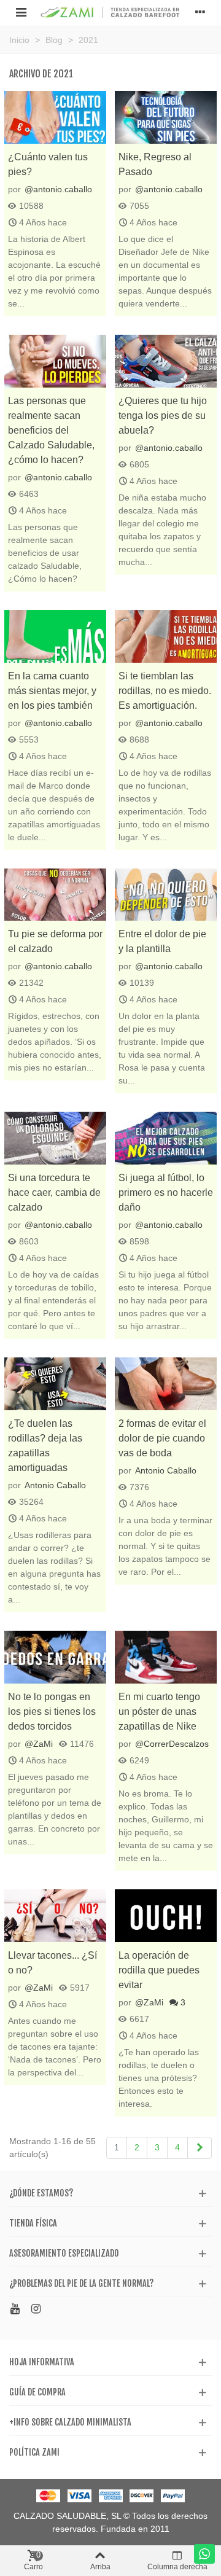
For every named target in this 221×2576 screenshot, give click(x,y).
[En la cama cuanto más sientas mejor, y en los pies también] (55, 636)
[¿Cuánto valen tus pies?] (55, 117)
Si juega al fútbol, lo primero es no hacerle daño (166, 1192)
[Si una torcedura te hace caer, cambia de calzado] (55, 1138)
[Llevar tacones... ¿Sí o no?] (55, 1916)
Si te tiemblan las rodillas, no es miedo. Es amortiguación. (165, 691)
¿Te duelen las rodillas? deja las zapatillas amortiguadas (45, 1446)
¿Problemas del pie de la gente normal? (81, 2283)
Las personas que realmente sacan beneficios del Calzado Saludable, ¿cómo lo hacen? (51, 430)
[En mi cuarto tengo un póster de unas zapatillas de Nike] (166, 1657)
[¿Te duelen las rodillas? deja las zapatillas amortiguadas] (55, 1384)
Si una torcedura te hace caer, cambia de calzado (54, 1192)
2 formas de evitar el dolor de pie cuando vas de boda (162, 1438)
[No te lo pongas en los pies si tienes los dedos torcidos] (55, 1657)
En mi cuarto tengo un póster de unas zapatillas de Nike (159, 1711)
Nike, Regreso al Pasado (155, 164)
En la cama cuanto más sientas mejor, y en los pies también (52, 691)
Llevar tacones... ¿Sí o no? (52, 1963)
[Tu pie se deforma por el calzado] (55, 895)
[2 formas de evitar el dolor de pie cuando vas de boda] (166, 1384)
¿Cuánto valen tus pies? (48, 164)
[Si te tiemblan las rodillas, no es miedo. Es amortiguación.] (166, 636)
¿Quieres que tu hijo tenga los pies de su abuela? (163, 416)
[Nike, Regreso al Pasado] (166, 117)
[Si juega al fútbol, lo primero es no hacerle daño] (166, 1138)
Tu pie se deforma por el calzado (55, 941)
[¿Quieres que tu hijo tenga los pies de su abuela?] (166, 361)
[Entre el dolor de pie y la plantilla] (166, 895)
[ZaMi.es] (110, 11)
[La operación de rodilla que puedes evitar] (166, 1916)
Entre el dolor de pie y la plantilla (162, 941)
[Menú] (21, 12)
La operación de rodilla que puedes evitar (159, 1970)
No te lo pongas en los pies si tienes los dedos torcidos (52, 1711)
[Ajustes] (200, 12)
